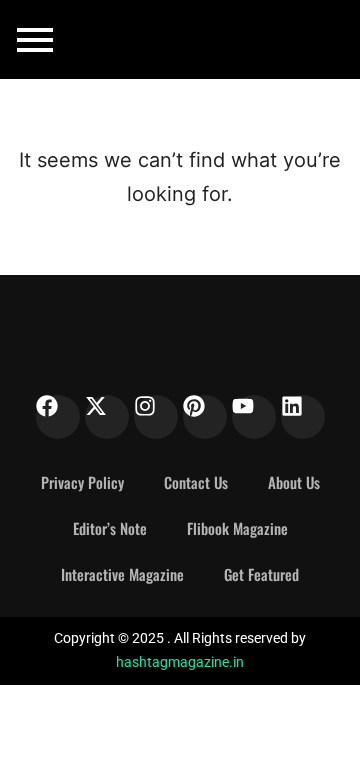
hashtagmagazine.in (180, 662)
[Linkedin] (303, 417)
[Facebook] (58, 417)
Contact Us (196, 482)
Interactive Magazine (122, 574)
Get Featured (261, 574)
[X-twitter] (107, 417)
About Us (294, 482)
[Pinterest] (205, 417)
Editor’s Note (110, 528)
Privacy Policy (82, 482)
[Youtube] (254, 417)
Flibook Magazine (237, 528)
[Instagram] (156, 417)
